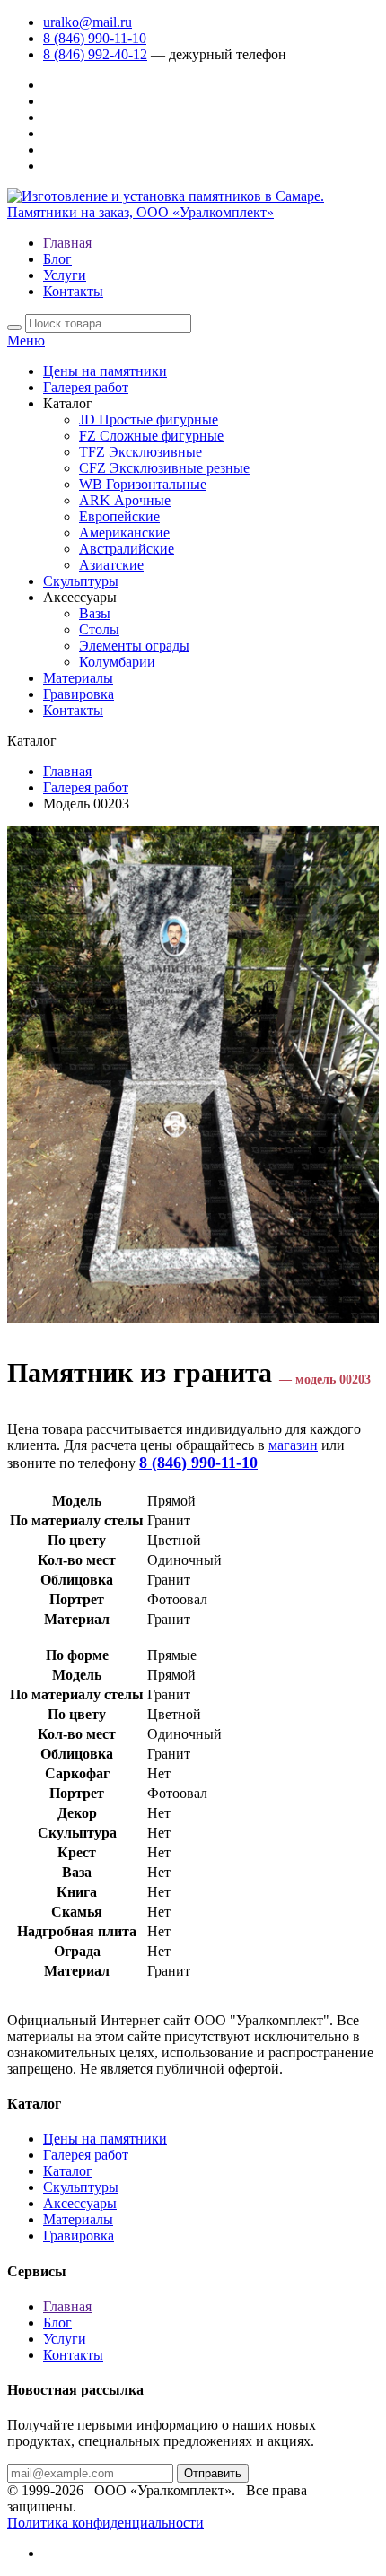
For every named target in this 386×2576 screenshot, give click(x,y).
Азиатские (111, 565)
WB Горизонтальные (143, 484)
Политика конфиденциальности (105, 2523)
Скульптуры (81, 581)
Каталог (68, 2171)
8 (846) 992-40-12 (95, 54)
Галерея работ (86, 387)
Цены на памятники (105, 371)
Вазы (95, 613)
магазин (293, 1445)
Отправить (213, 2473)
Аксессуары (80, 2203)
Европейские (119, 516)
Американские (124, 533)
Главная (67, 243)
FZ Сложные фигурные (151, 436)
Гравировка (79, 694)
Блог (57, 259)
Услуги (65, 275)
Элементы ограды (134, 646)
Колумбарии (117, 662)
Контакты (73, 291)
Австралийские (127, 549)
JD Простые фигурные (149, 419)
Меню (26, 341)
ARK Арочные (125, 500)
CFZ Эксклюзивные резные (164, 468)
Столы (99, 629)
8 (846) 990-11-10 (95, 38)
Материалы (78, 678)
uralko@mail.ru (88, 22)
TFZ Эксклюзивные (140, 452)
